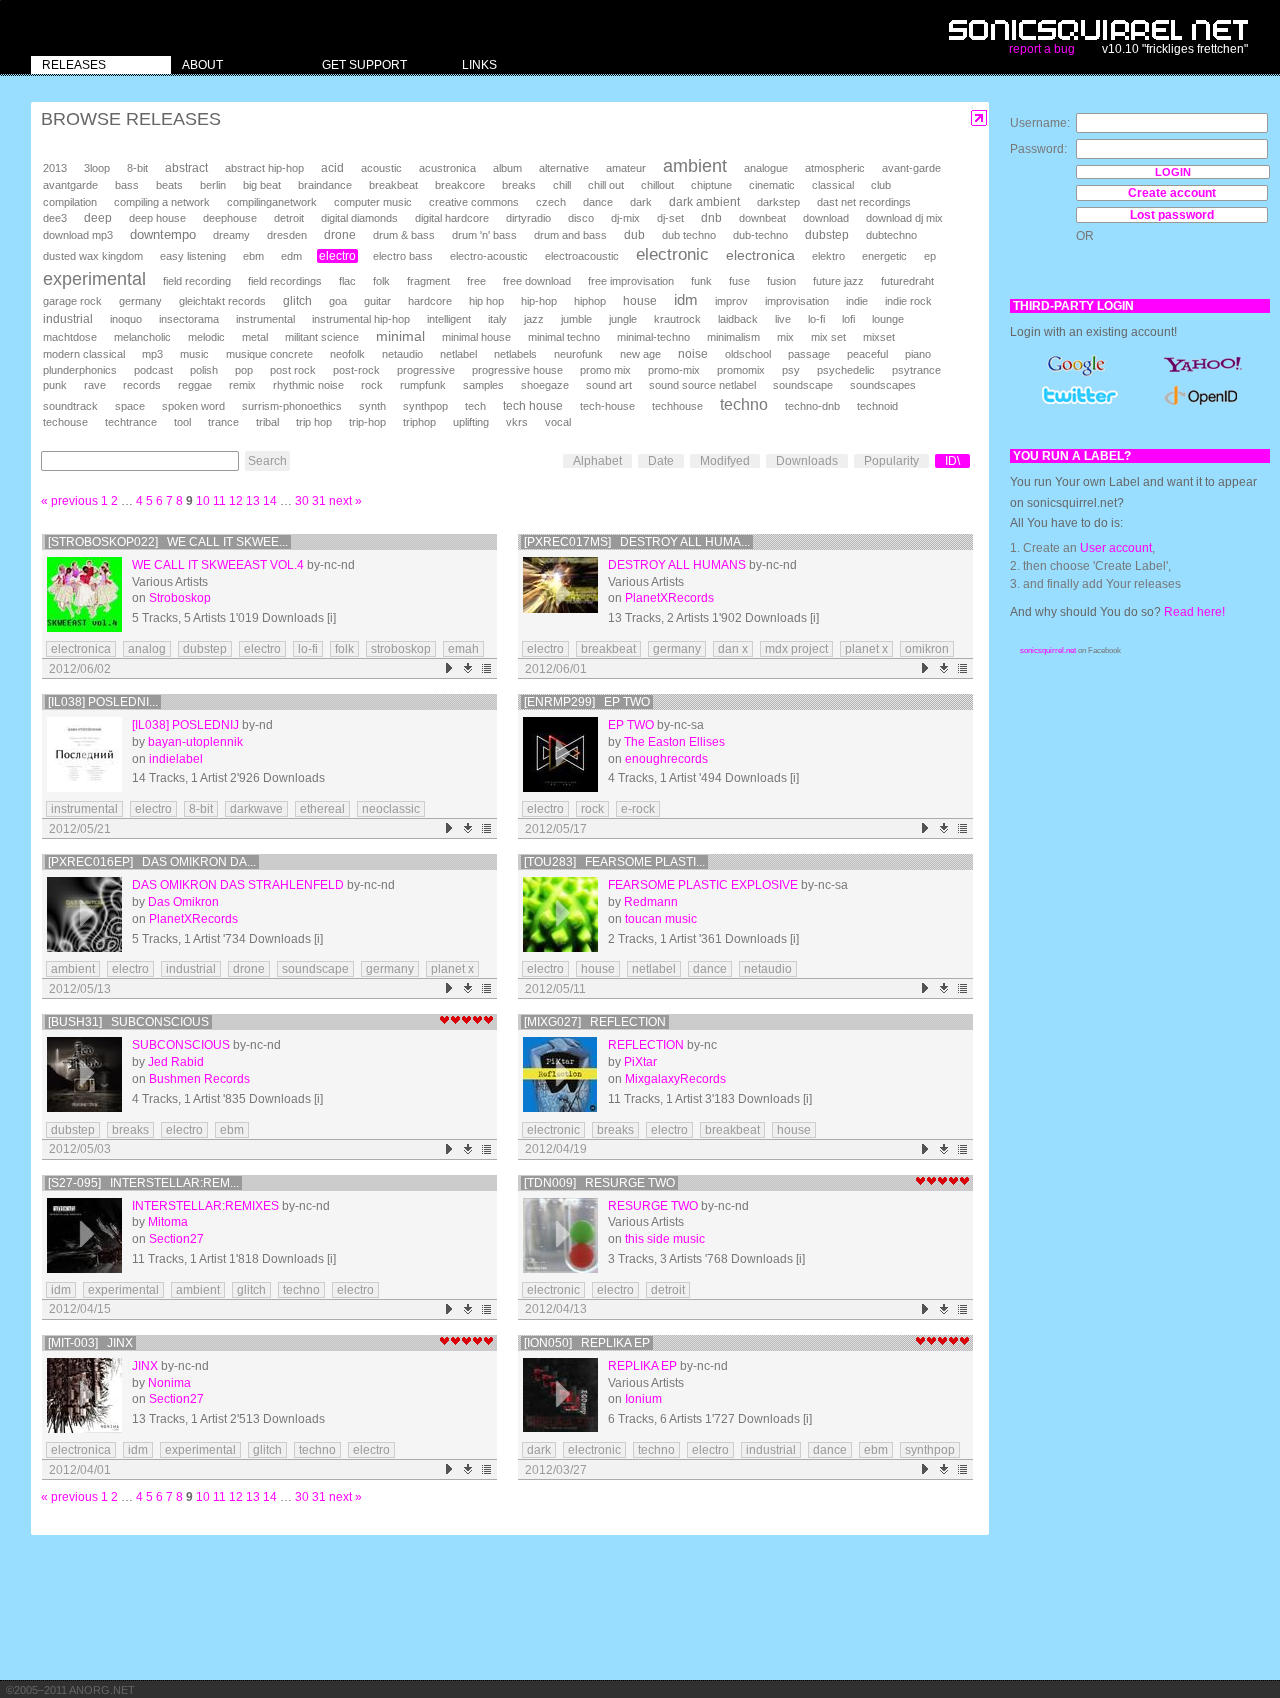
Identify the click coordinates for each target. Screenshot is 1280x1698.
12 (236, 501)
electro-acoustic (489, 256)
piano (918, 354)
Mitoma (168, 1222)
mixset (879, 337)
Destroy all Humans (677, 565)
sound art (609, 385)
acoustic (381, 168)
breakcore (460, 185)
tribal (267, 422)
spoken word (193, 406)
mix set (828, 337)
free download (537, 281)
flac (347, 281)
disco (581, 218)
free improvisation (631, 281)
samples (483, 385)
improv (731, 301)
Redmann (651, 902)
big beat (262, 185)
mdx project (796, 649)
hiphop (590, 301)
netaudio (402, 354)
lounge (888, 319)
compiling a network (162, 202)
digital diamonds (359, 218)
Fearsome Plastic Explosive (703, 885)
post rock (293, 370)
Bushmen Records (199, 1079)
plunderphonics (80, 370)
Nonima (169, 1383)
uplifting (471, 422)
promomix (741, 370)
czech (551, 202)
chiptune (711, 185)
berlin (213, 185)
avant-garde (911, 168)
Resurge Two (653, 1206)
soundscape (803, 385)
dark (641, 202)
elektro (828, 256)
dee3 (55, 218)
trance (223, 422)
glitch (297, 301)
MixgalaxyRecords (675, 1079)
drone (340, 235)
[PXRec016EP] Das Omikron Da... (152, 862)
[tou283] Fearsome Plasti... (614, 862)
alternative (564, 168)
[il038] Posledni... (103, 702)
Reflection (646, 1045)
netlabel (458, 354)
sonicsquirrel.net (1048, 650)
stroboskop (401, 649)
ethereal (322, 809)
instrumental (265, 319)
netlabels (515, 354)
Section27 (176, 1239)
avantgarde (70, 185)
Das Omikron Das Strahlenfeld (238, 885)
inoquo (126, 319)
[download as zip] (468, 668)
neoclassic (391, 809)
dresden (287, 235)
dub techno (689, 235)
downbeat (762, 218)
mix (785, 337)
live (783, 319)
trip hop (314, 422)
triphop (419, 422)
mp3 (152, 354)
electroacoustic (582, 256)
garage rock (72, 301)
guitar (377, 301)
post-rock (356, 370)
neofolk (347, 354)
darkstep (778, 202)
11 (219, 501)
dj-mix (625, 218)
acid (332, 168)
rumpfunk (423, 385)
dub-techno (760, 235)
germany (140, 301)
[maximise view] (979, 118)
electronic (672, 254)
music (194, 354)
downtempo (163, 234)
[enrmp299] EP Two (587, 702)
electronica (760, 255)
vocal (558, 422)
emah (463, 649)
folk (381, 281)
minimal (400, 336)
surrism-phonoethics (292, 406)
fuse (739, 281)
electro (337, 256)
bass (127, 185)
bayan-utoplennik (195, 742)
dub (634, 235)
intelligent (449, 319)
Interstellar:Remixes (205, 1206)
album (507, 168)
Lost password (1172, 215)
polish (204, 370)
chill (562, 185)
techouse (65, 422)
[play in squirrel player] (84, 594)
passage (809, 354)
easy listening (193, 256)
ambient (695, 166)
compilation (70, 202)
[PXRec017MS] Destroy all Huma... (637, 542)
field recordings (285, 281)
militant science (322, 337)
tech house (533, 405)
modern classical (84, 354)
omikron (927, 649)
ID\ (952, 461)
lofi (848, 319)
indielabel (176, 759)
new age (640, 354)
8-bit (137, 168)
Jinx (145, 1366)
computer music (373, 202)
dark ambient (704, 202)
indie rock (908, 301)
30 (302, 501)
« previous (69, 501)
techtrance (131, 422)
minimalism (733, 337)
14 (270, 501)
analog (147, 649)
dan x (733, 649)
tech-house (607, 406)
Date (661, 461)
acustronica (447, 168)
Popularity (891, 461)
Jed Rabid (176, 1062)
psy (791, 370)
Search (267, 461)
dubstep (827, 235)
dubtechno (891, 235)
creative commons (474, 202)
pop (244, 370)
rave (95, 385)
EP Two (631, 725)
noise (693, 354)
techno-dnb (812, 406)
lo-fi (816, 319)
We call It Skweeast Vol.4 (218, 565)
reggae (195, 385)
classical (833, 185)
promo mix (605, 370)
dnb (711, 217)
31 (319, 501)
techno (744, 404)
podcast (153, 370)
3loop (97, 168)
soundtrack (70, 406)
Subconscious (181, 1045)
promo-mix (674, 370)
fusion (781, 281)
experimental (94, 279)
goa (338, 301)
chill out (606, 185)
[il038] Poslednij (185, 725)
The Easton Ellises (674, 742)
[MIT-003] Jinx (90, 1343)
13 (253, 501)
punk (55, 385)
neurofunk (578, 354)
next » (345, 501)
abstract (186, 168)
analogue (766, 168)
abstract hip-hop (264, 168)
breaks (519, 185)
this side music (665, 1239)
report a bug (1042, 49)
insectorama (189, 319)
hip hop (486, 301)
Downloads (807, 461)
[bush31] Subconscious (128, 1022)
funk (701, 281)
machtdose (70, 337)
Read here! (1194, 612)
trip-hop (367, 422)
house (640, 301)
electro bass (403, 256)
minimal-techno (653, 337)
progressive (426, 370)
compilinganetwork (272, 202)
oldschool (748, 354)
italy (497, 319)
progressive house (517, 370)
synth (372, 406)
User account (1116, 548)
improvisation (797, 301)
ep (930, 256)
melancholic (142, 337)
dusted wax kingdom (93, 256)
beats (169, 185)
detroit (289, 218)
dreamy (231, 235)
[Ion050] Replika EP (587, 1343)
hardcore (430, 301)
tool (182, 422)
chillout (657, 185)
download (826, 218)
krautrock (677, 319)
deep (98, 218)
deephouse (230, 218)
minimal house (476, 337)
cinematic (772, 185)
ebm (253, 256)
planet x (866, 649)
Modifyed (725, 461)
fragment (428, 281)
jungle (623, 319)
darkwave (256, 809)
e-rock (638, 809)
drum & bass (404, 235)
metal (255, 337)
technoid (877, 406)
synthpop (425, 406)
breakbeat (393, 185)
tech (475, 406)
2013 (55, 168)
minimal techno (564, 337)
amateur (626, 168)
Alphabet (597, 461)
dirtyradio (528, 218)
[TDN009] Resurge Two (599, 1183)
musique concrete (269, 354)
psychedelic (846, 370)
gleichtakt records (222, 301)
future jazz (838, 281)
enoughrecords (666, 759)
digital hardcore (452, 218)
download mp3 (78, 235)
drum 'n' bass (484, 235)
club (881, 185)
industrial (68, 318)
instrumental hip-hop (361, 319)
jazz (534, 319)
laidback (738, 319)
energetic (884, 256)
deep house (157, 218)
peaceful (867, 354)
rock (372, 385)
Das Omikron (183, 902)
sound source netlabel (702, 385)
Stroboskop (180, 598)
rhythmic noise (308, 385)
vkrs (517, 422)
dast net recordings (864, 202)
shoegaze (545, 385)
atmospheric (835, 168)
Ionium (643, 1399)
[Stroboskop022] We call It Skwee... (168, 542)
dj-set (670, 218)
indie (857, 301)
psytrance (916, 370)
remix (242, 385)
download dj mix (904, 218)
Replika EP (642, 1366)
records (142, 385)
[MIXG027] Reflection (595, 1022)
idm (686, 300)
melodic (206, 337)
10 (203, 501)
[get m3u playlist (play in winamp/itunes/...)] (487, 668)
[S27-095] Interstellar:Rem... (143, 1183)
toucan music (661, 919)
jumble (576, 319)
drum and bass (570, 235)
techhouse (677, 406)
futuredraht (907, 281)
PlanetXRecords (669, 598)
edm (291, 256)
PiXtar (640, 1062)
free (476, 281)
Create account (1172, 193)
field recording (197, 281)
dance (598, 202)
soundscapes (883, 385)
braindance (325, 185)
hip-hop (539, 301)
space (130, 406)
